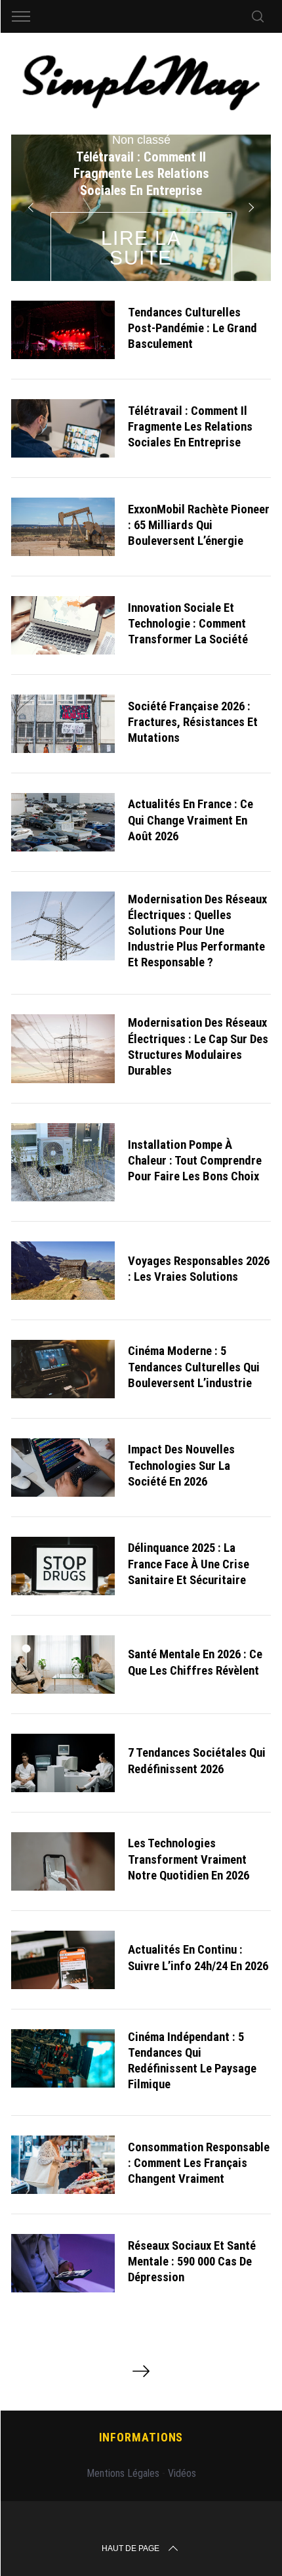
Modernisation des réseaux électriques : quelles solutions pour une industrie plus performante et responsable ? (197, 931)
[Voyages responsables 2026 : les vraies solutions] (63, 1271)
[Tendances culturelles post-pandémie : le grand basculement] (63, 330)
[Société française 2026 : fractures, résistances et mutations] (63, 724)
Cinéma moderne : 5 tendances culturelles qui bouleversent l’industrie (194, 1367)
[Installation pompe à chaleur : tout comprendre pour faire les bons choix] (63, 1162)
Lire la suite (141, 248)
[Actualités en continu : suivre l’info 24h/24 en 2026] (63, 1960)
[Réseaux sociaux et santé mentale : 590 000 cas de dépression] (63, 2263)
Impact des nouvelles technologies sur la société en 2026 (181, 1465)
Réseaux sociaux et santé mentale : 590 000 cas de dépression (192, 2262)
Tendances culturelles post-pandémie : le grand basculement (192, 328)
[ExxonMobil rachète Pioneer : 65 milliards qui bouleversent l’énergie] (63, 527)
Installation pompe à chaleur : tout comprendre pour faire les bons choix (195, 1161)
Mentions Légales (123, 2473)
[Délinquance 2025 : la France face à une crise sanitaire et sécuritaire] (63, 1566)
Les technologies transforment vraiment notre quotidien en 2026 (189, 1859)
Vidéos (182, 2473)
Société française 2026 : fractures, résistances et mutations (193, 722)
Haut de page (131, 2548)
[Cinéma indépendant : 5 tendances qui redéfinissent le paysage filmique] (63, 2058)
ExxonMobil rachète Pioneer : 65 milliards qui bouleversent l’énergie (199, 525)
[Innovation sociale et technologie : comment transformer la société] (63, 625)
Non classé (141, 140)
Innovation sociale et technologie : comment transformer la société (188, 624)
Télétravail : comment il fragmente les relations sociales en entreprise (190, 427)
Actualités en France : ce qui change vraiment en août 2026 (191, 820)
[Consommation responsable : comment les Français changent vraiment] (63, 2165)
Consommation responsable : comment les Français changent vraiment (199, 2163)
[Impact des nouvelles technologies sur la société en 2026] (63, 1468)
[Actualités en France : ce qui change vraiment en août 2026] (63, 822)
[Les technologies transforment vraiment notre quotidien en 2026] (63, 1861)
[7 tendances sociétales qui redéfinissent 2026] (63, 1763)
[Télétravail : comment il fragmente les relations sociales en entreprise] (63, 428)
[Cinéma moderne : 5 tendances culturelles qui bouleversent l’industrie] (63, 1369)
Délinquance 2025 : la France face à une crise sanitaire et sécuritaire (189, 1564)
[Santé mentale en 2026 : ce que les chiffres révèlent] (63, 1664)
